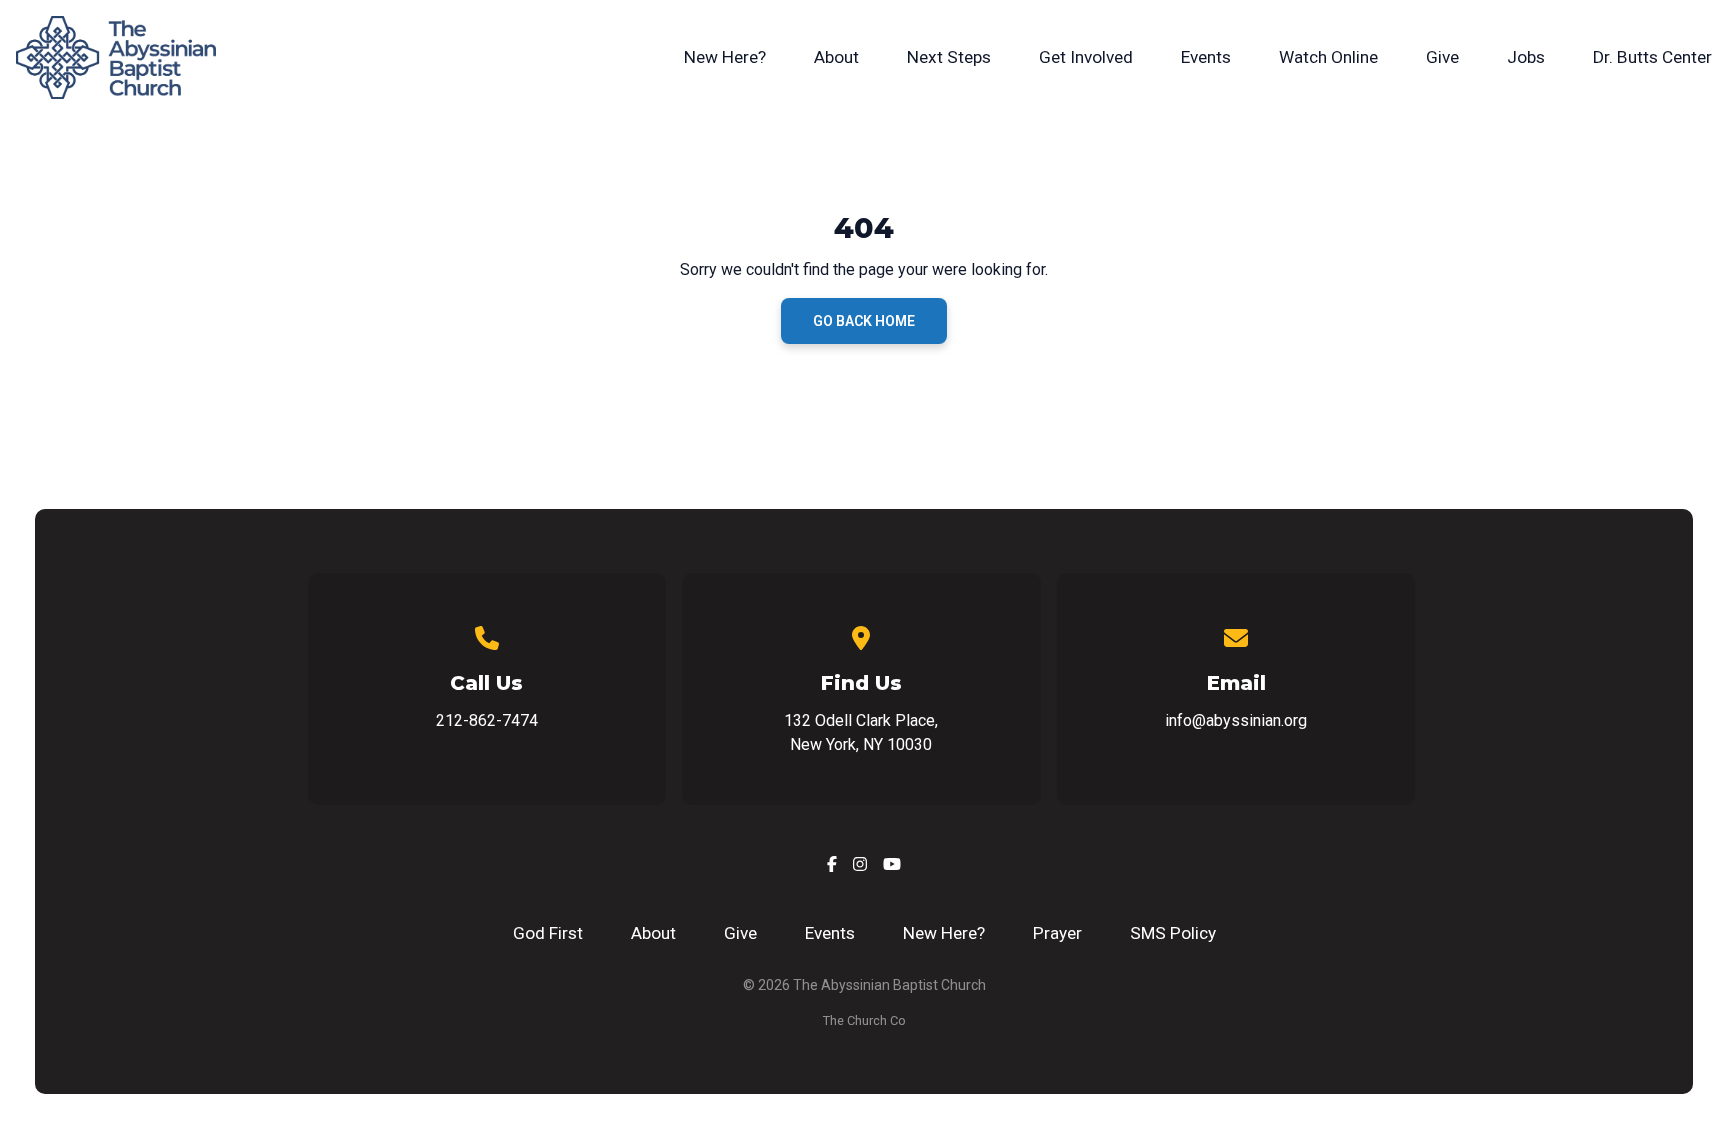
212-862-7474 (487, 720)
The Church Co (864, 1020)
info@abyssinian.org (1236, 720)
